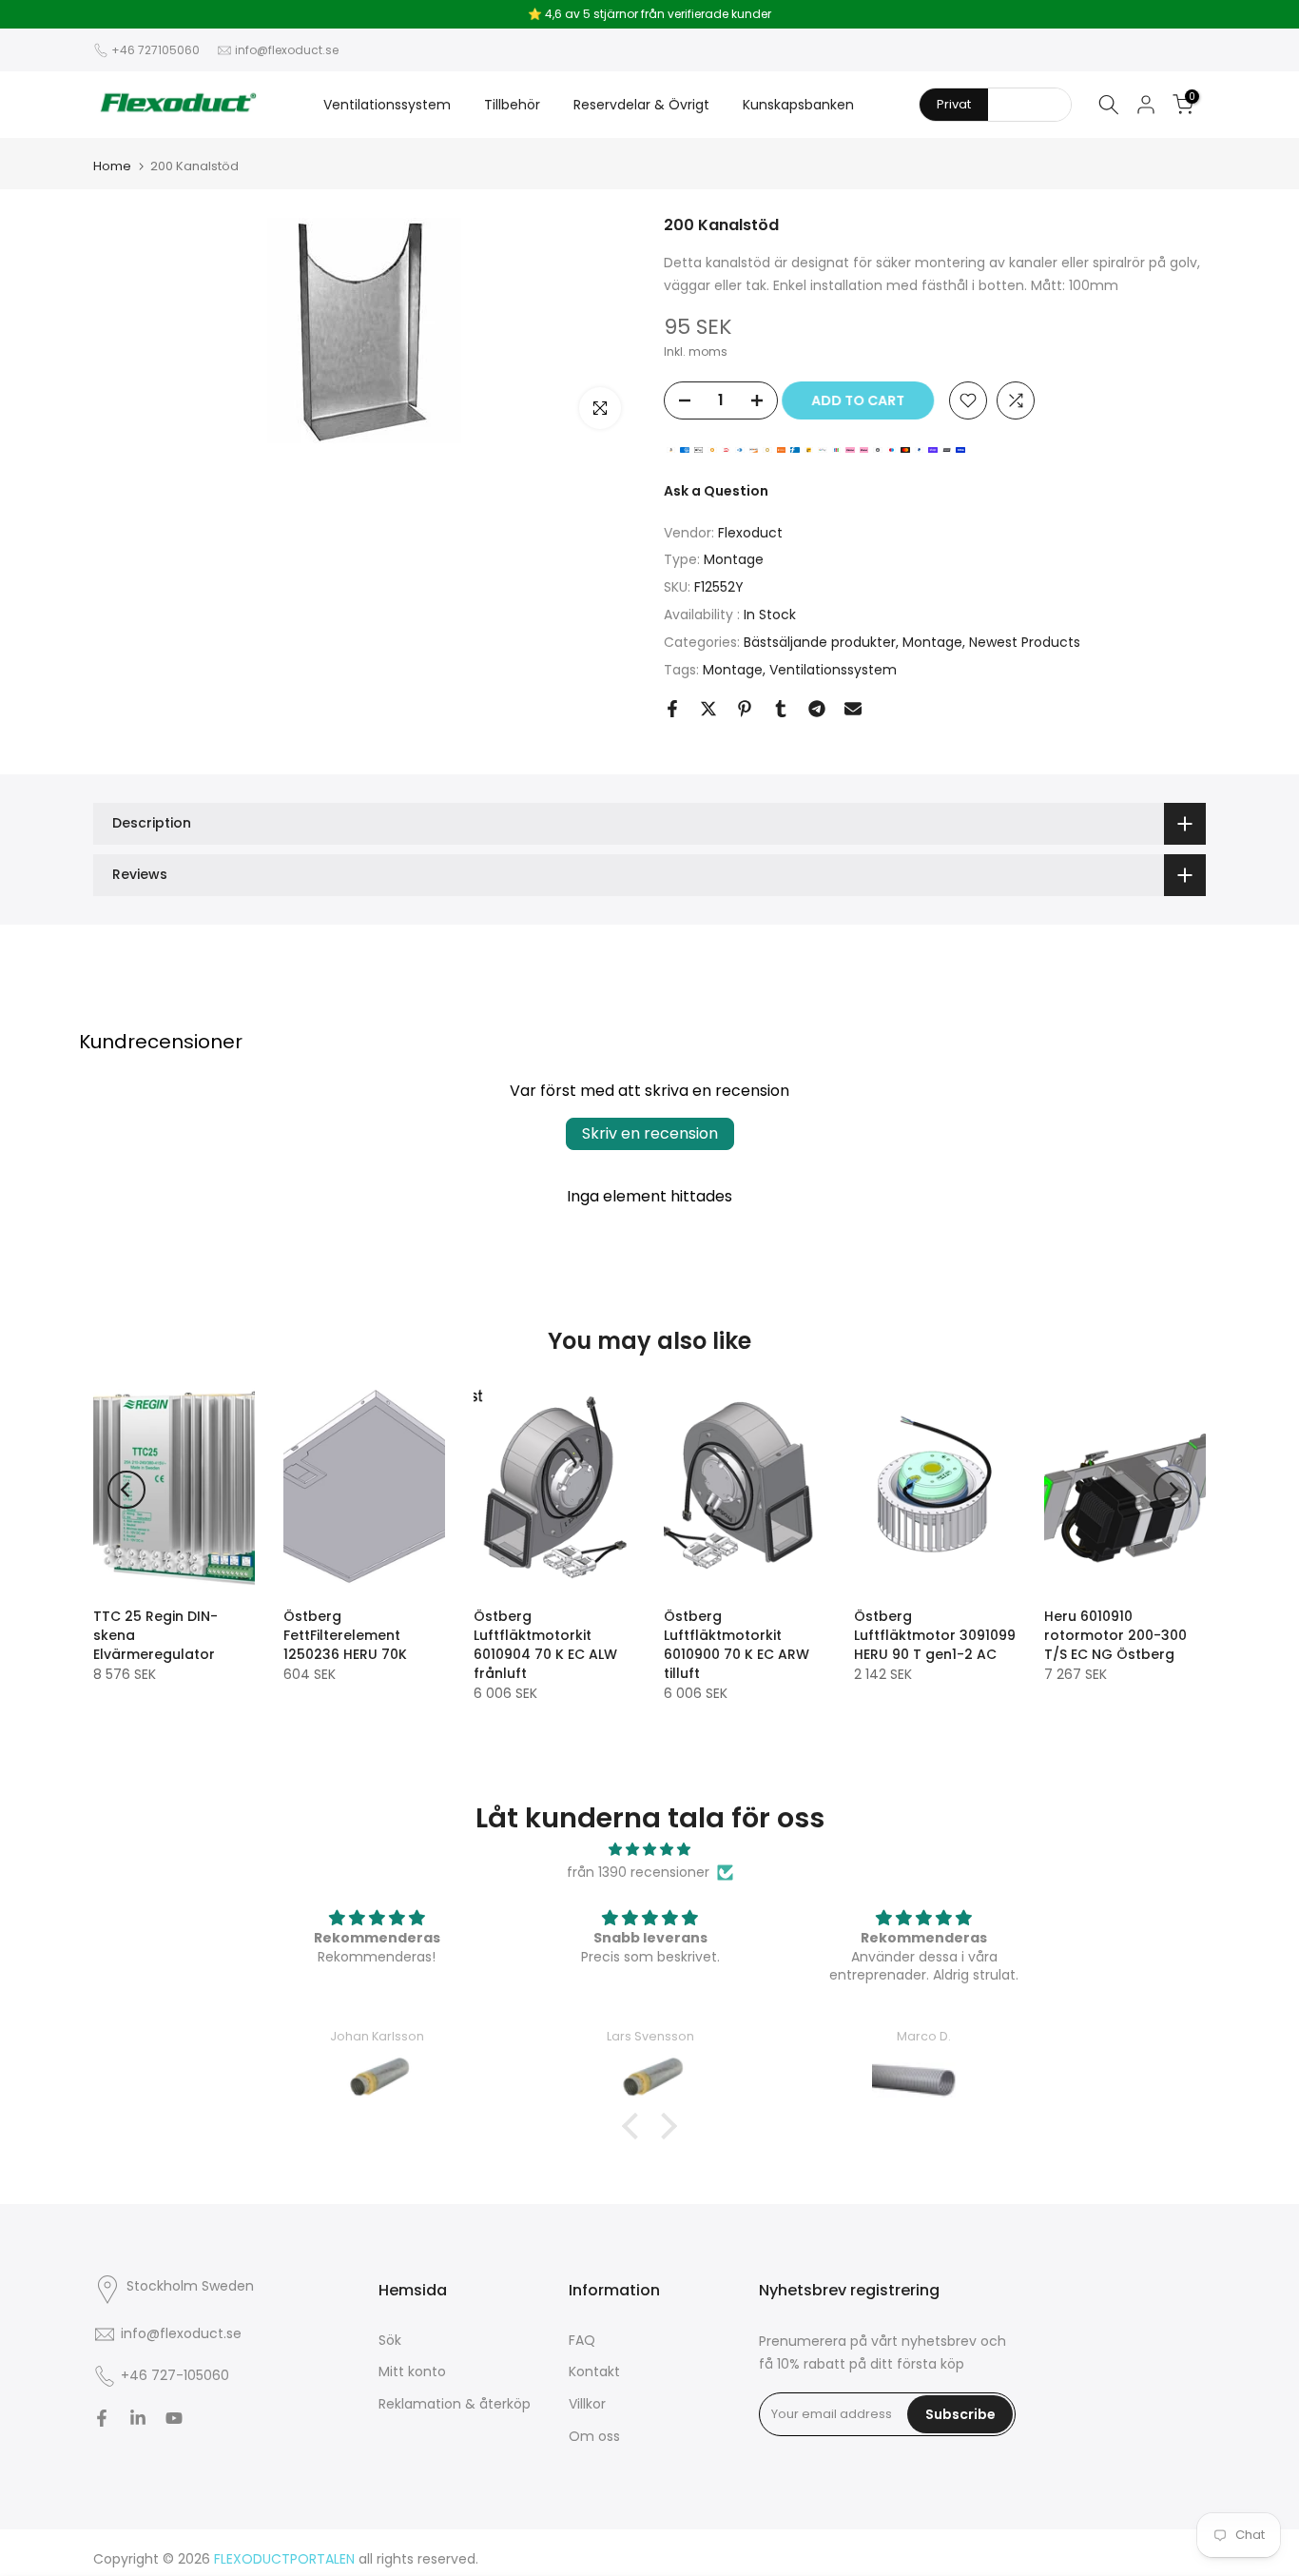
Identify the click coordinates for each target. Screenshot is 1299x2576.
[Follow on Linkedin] (138, 2418)
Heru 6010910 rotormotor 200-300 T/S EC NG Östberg (1115, 1636)
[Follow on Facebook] (102, 2418)
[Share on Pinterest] (745, 709)
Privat (954, 104)
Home (112, 166)
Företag (1029, 104)
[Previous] (126, 1490)
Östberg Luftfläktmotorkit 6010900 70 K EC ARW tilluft (737, 1646)
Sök (390, 2340)
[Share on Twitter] (708, 709)
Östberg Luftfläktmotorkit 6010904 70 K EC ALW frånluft (545, 1646)
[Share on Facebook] (672, 709)
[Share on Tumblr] (781, 709)
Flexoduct (750, 533)
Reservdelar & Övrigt (641, 105)
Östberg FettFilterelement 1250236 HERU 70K (345, 1636)
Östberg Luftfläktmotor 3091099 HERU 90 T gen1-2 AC (935, 1636)
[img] (649, 1850)
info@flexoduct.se (287, 50)
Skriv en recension (650, 1133)
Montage (734, 559)
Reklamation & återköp (455, 2404)
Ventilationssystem (387, 105)
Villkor (587, 2404)
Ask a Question (716, 491)
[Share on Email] (853, 709)
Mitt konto (412, 2371)
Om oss (594, 2436)
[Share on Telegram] (817, 709)
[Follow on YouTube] (174, 2418)
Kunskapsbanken (798, 105)
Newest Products (1025, 642)
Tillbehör (512, 105)
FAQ (582, 2340)
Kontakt (594, 2371)
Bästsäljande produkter (820, 642)
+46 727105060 (155, 50)
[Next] (1173, 1490)
